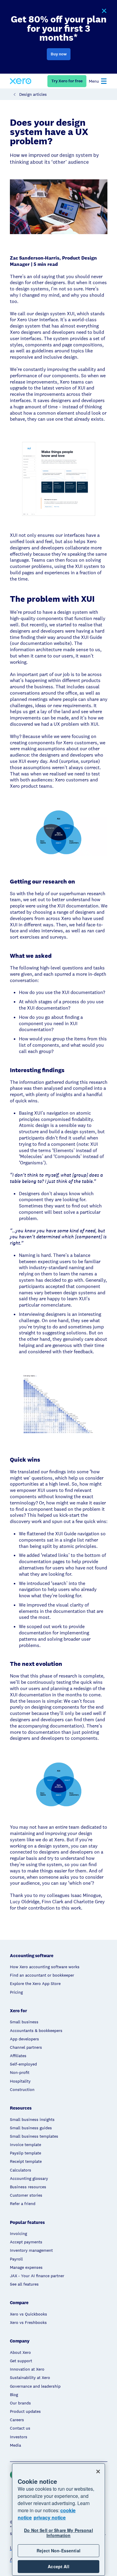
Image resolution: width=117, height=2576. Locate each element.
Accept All (58, 2566)
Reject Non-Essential (58, 2551)
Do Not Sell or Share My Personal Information (58, 2533)
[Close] (98, 2472)
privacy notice (50, 2517)
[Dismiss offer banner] (104, 11)
